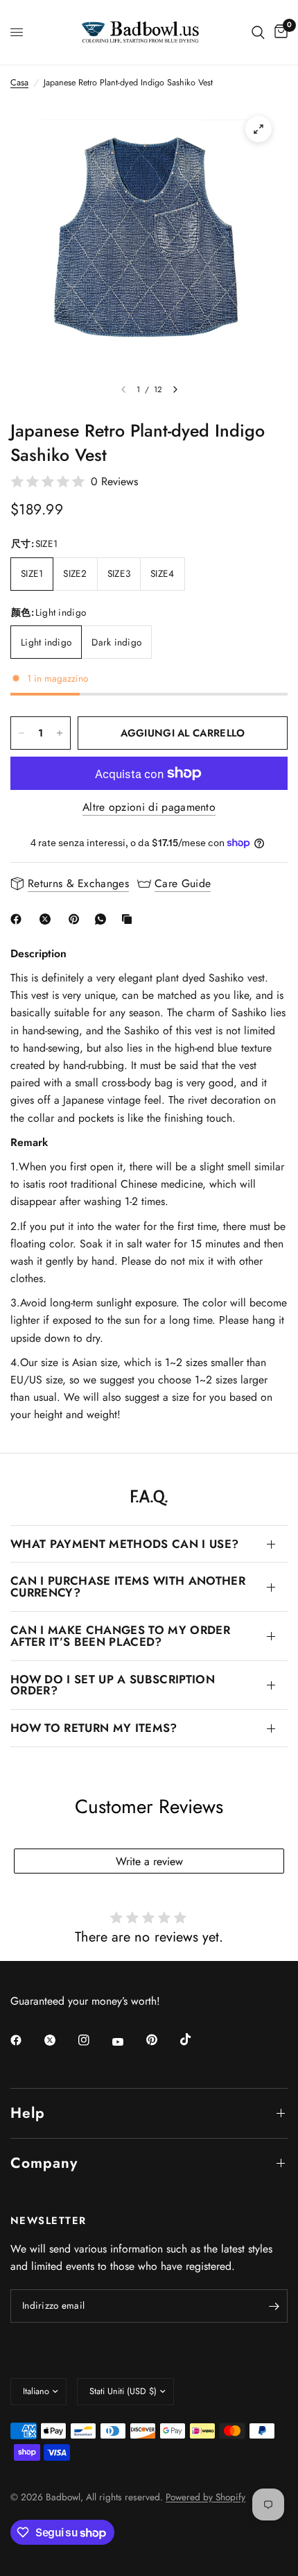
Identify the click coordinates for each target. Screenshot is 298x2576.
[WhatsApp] (103, 919)
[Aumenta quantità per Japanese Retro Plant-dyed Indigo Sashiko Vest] (60, 733)
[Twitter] (60, 2040)
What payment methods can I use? (124, 1544)
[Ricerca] (258, 32)
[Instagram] (94, 2040)
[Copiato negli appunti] (130, 919)
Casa (19, 83)
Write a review (149, 1861)
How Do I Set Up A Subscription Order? (113, 1685)
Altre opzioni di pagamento (149, 807)
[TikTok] (195, 2039)
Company (44, 2163)
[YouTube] (128, 2042)
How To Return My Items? (94, 1728)
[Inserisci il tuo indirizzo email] (274, 2306)
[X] (48, 919)
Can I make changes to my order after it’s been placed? (120, 1636)
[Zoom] (258, 129)
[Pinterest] (77, 919)
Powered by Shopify (205, 2497)
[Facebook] (19, 919)
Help (28, 2113)
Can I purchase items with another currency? (128, 1586)
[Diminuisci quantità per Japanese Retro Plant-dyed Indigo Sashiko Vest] (21, 733)
